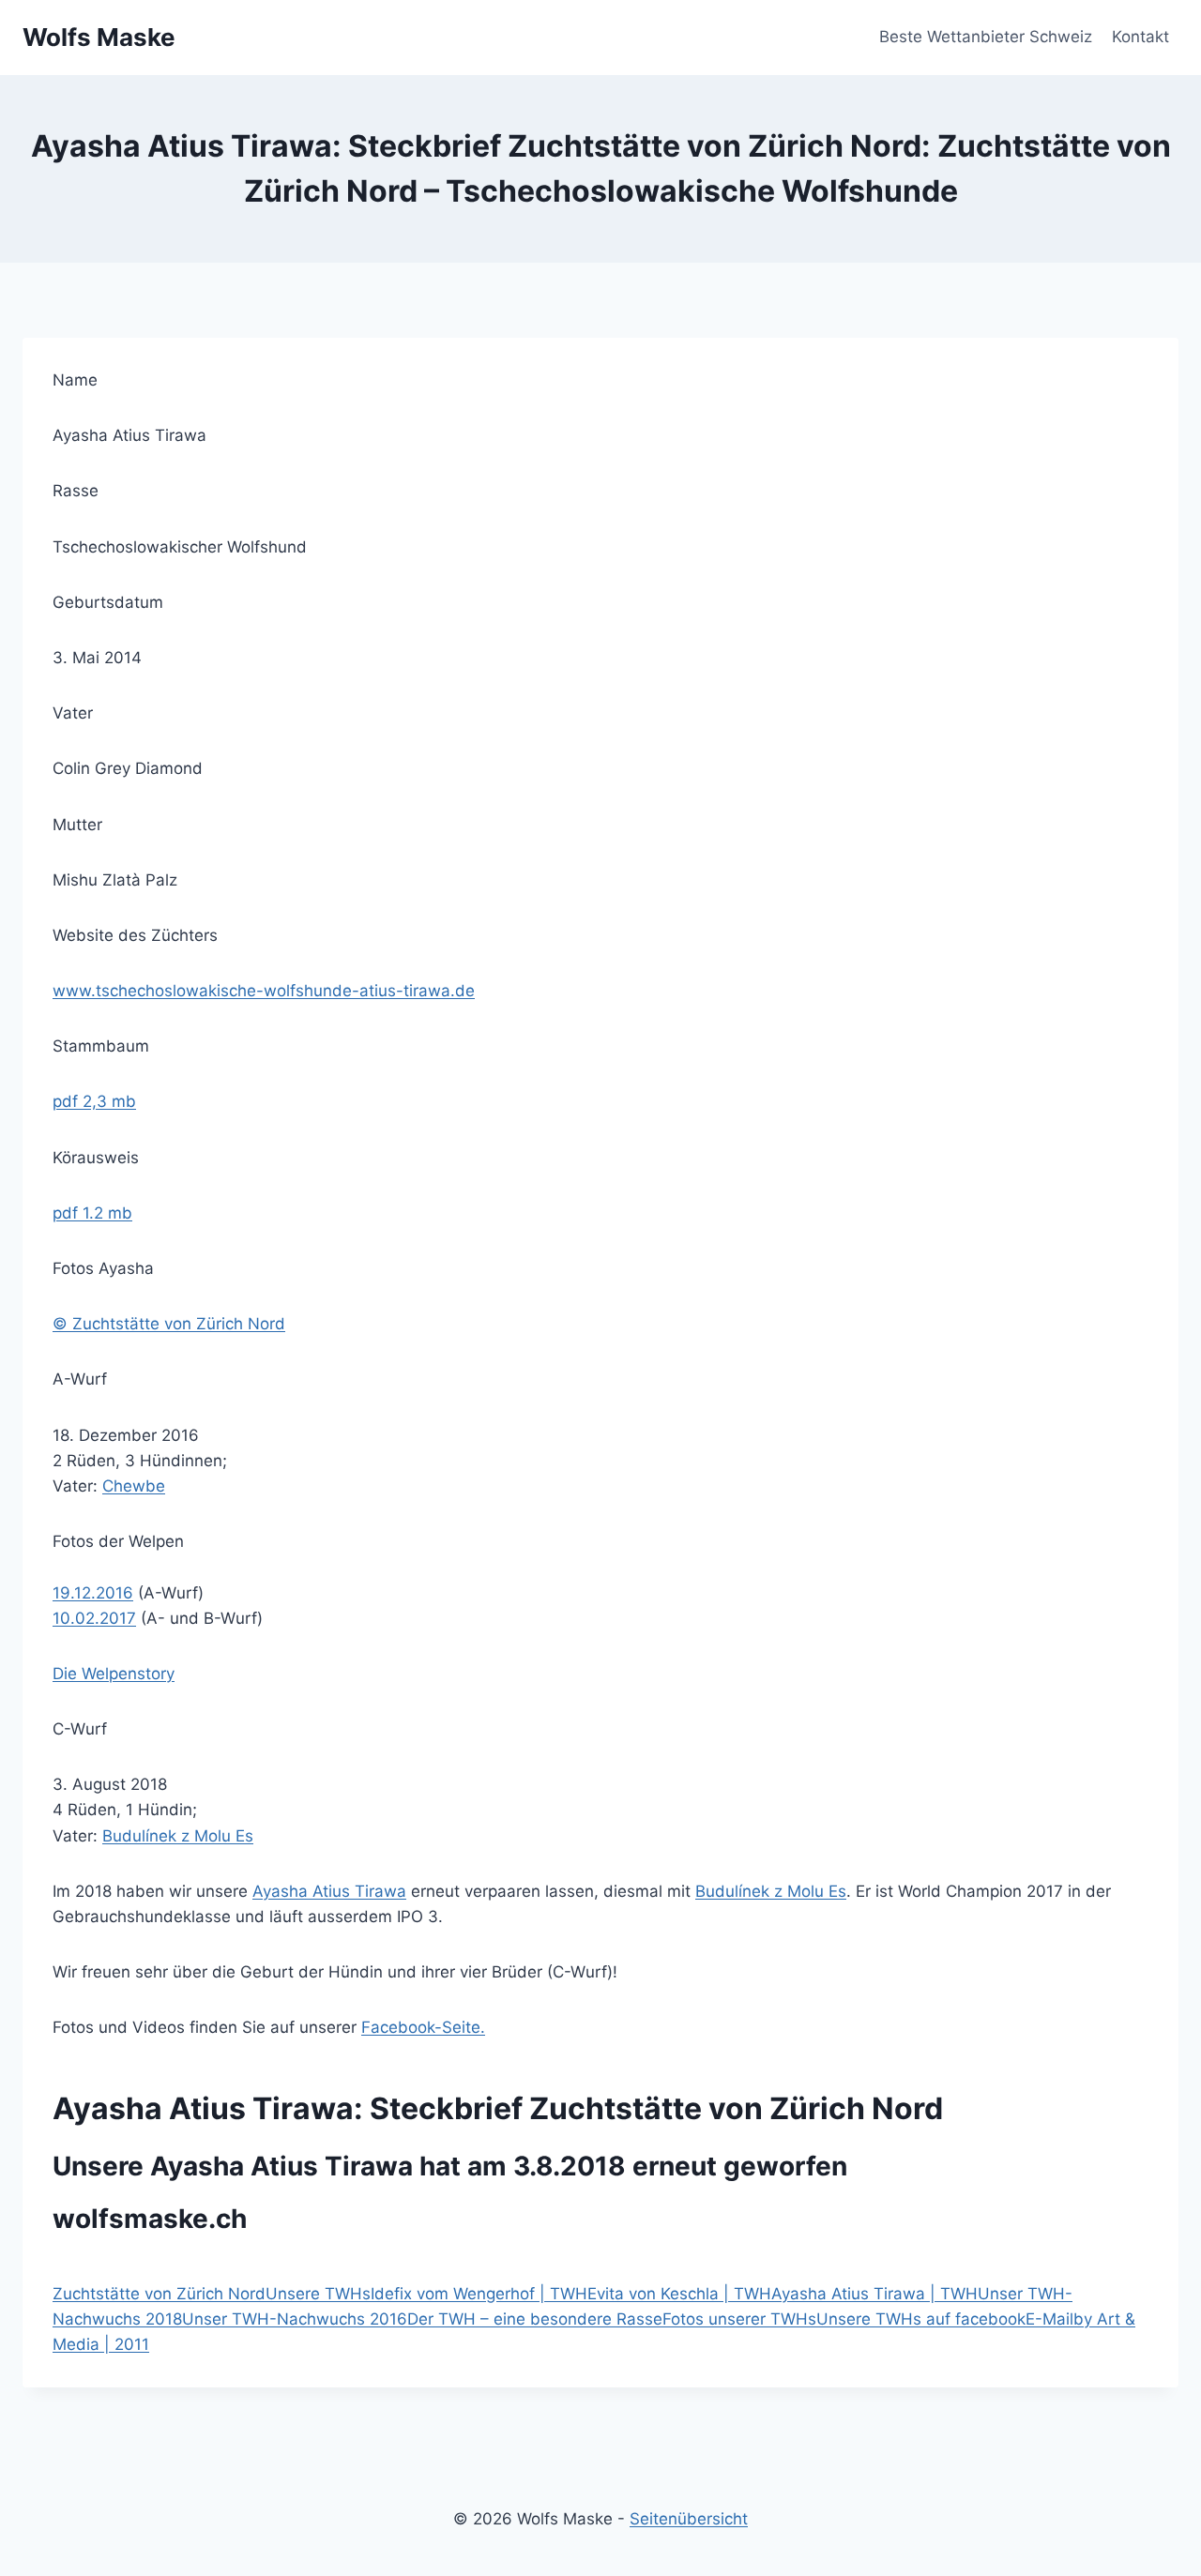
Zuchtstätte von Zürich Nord (159, 2294)
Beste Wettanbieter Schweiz (986, 37)
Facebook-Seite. (423, 2027)
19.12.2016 (93, 1593)
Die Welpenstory (114, 1674)
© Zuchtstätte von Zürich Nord (169, 1324)
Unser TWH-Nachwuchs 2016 (295, 2319)
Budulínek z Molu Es (178, 1836)
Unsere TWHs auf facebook (921, 2319)
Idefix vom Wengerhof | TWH (479, 2294)
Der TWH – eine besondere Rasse (535, 2319)
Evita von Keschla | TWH (679, 2294)
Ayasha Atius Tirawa (329, 1891)
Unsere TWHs (318, 2294)
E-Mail (1049, 2319)
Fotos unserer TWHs (739, 2319)
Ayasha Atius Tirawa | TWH (874, 2294)
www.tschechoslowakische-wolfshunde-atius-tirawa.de (264, 991)
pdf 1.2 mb (92, 1213)
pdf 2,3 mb (94, 1101)
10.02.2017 (94, 1618)
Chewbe (134, 1486)
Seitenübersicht (689, 2519)
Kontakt (1140, 37)
